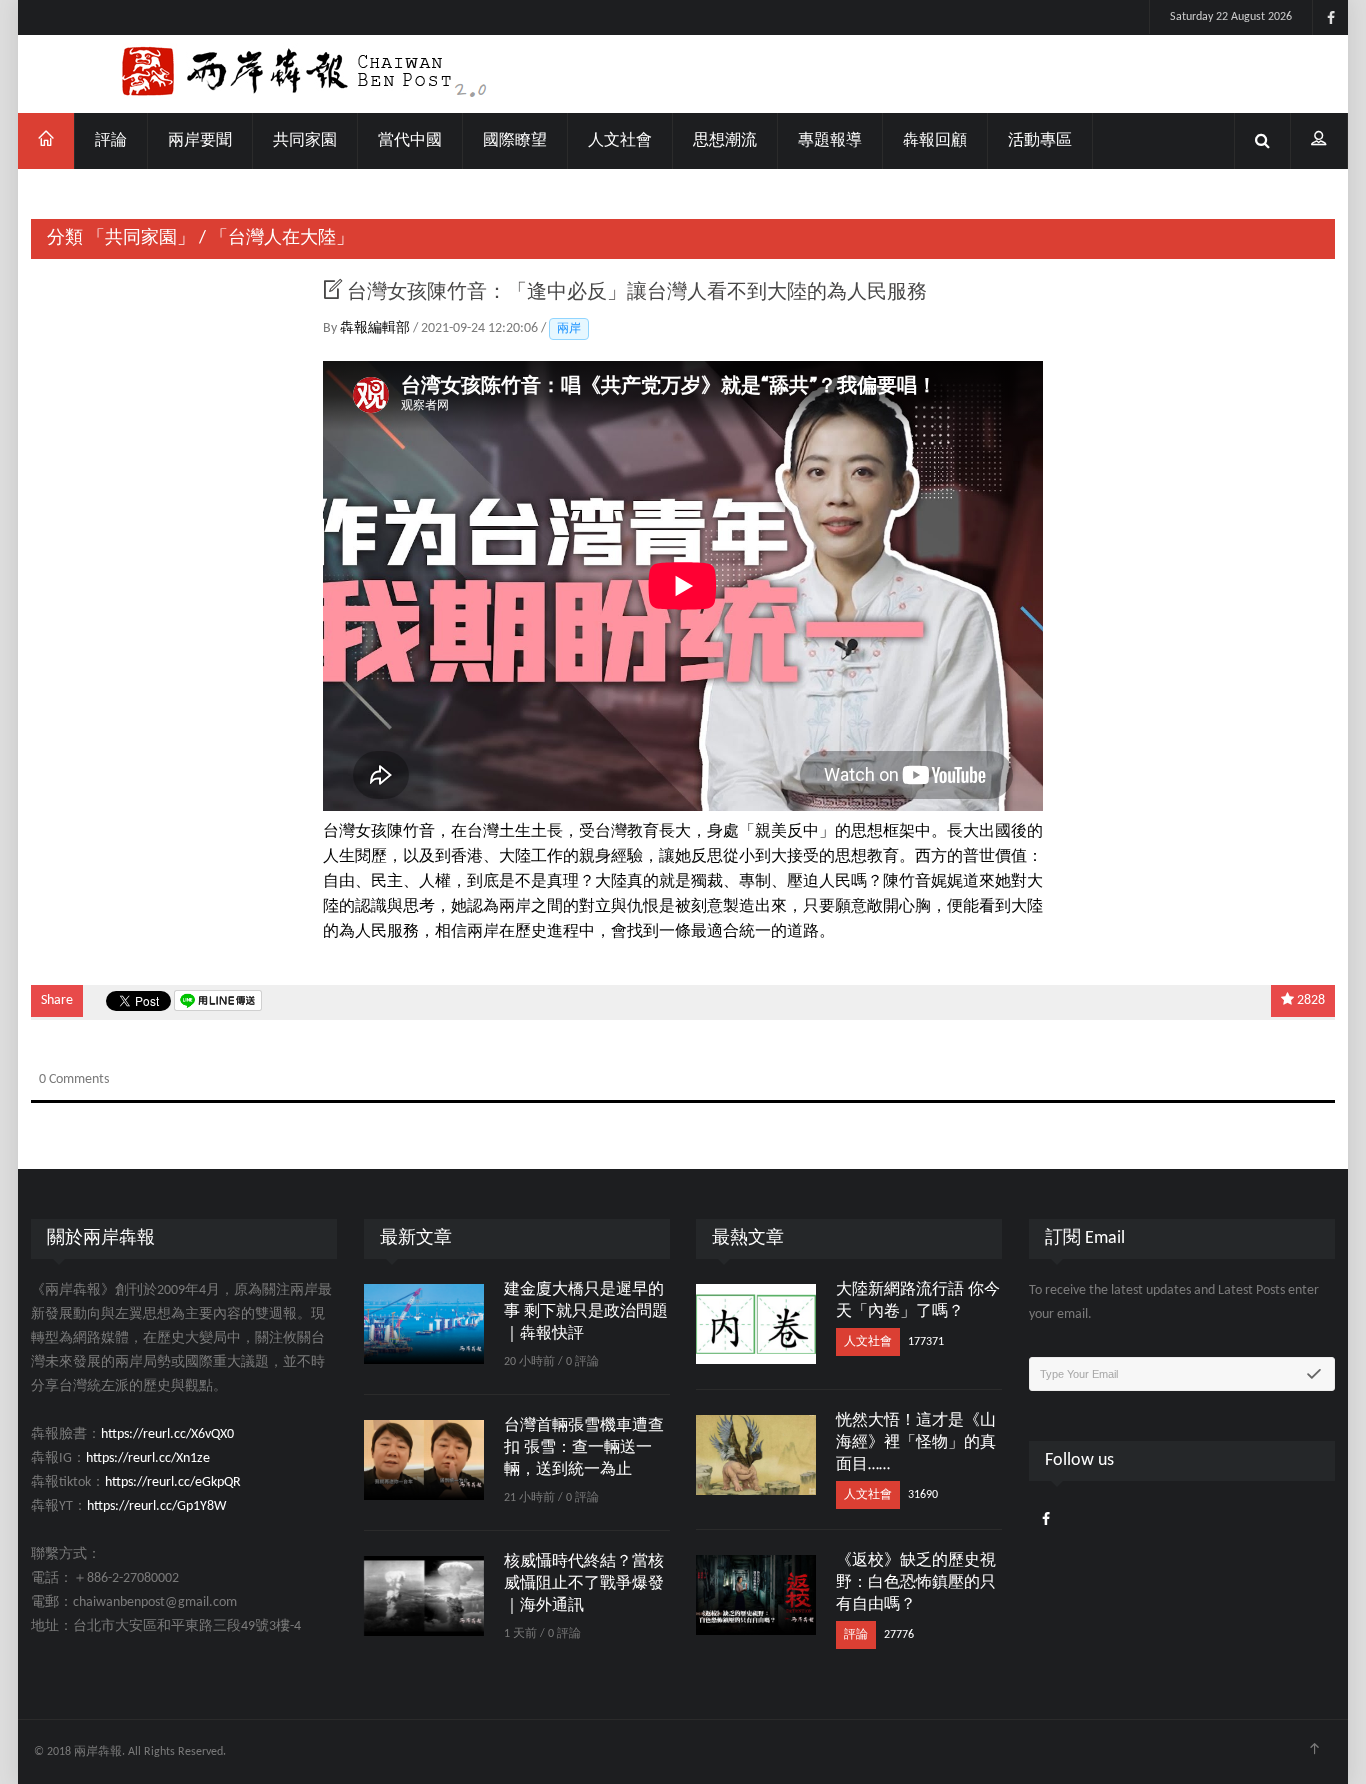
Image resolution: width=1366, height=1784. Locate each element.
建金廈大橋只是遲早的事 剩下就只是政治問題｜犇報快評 (586, 1312)
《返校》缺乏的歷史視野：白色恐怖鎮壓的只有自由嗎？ (916, 1583)
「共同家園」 (141, 238)
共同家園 (305, 141)
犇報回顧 (935, 141)
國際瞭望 (515, 141)
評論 (111, 141)
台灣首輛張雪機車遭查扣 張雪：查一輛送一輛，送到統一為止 (584, 1448)
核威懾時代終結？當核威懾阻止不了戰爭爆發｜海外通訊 (584, 1584)
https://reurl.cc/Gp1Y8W (156, 1506)
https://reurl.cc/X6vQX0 (167, 1434)
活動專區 (1040, 141)
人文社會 (620, 141)
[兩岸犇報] (683, 74)
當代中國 (410, 141)
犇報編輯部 (376, 328)
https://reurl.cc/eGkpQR (173, 1482)
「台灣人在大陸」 (282, 238)
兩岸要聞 (200, 141)
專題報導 (830, 141)
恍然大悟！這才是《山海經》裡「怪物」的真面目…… (916, 1443)
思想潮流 (725, 141)
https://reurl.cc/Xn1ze (148, 1458)
